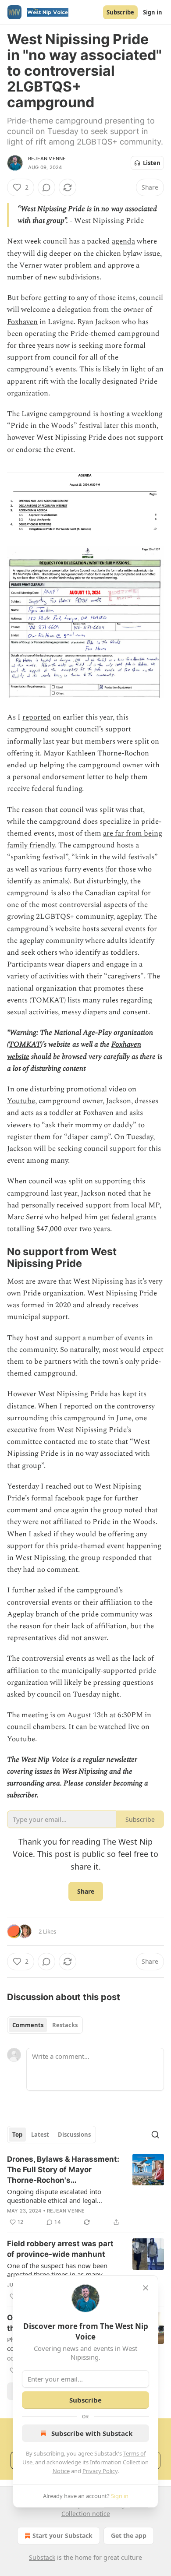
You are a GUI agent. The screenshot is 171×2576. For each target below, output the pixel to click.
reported (37, 717)
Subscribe (120, 12)
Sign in (153, 12)
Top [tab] (17, 2135)
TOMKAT (25, 1045)
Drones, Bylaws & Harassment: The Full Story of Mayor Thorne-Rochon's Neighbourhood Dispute (63, 2170)
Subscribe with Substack (92, 2433)
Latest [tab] (40, 2135)
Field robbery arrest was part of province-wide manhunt (60, 2249)
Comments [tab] (28, 2025)
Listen (152, 163)
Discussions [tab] (74, 2135)
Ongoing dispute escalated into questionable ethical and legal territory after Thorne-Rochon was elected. (58, 2196)
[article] (85, 2191)
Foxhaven (22, 322)
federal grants (134, 1217)
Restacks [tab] (65, 2025)
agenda (123, 241)
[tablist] (45, 2025)
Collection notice (86, 2514)
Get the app (129, 2535)
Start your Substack (62, 2535)
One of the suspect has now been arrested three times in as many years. (57, 2270)
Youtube (21, 1739)
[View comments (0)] (46, 187)
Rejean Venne (47, 159)
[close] (146, 2288)
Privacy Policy (100, 2471)
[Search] (155, 2135)
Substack (42, 2557)
